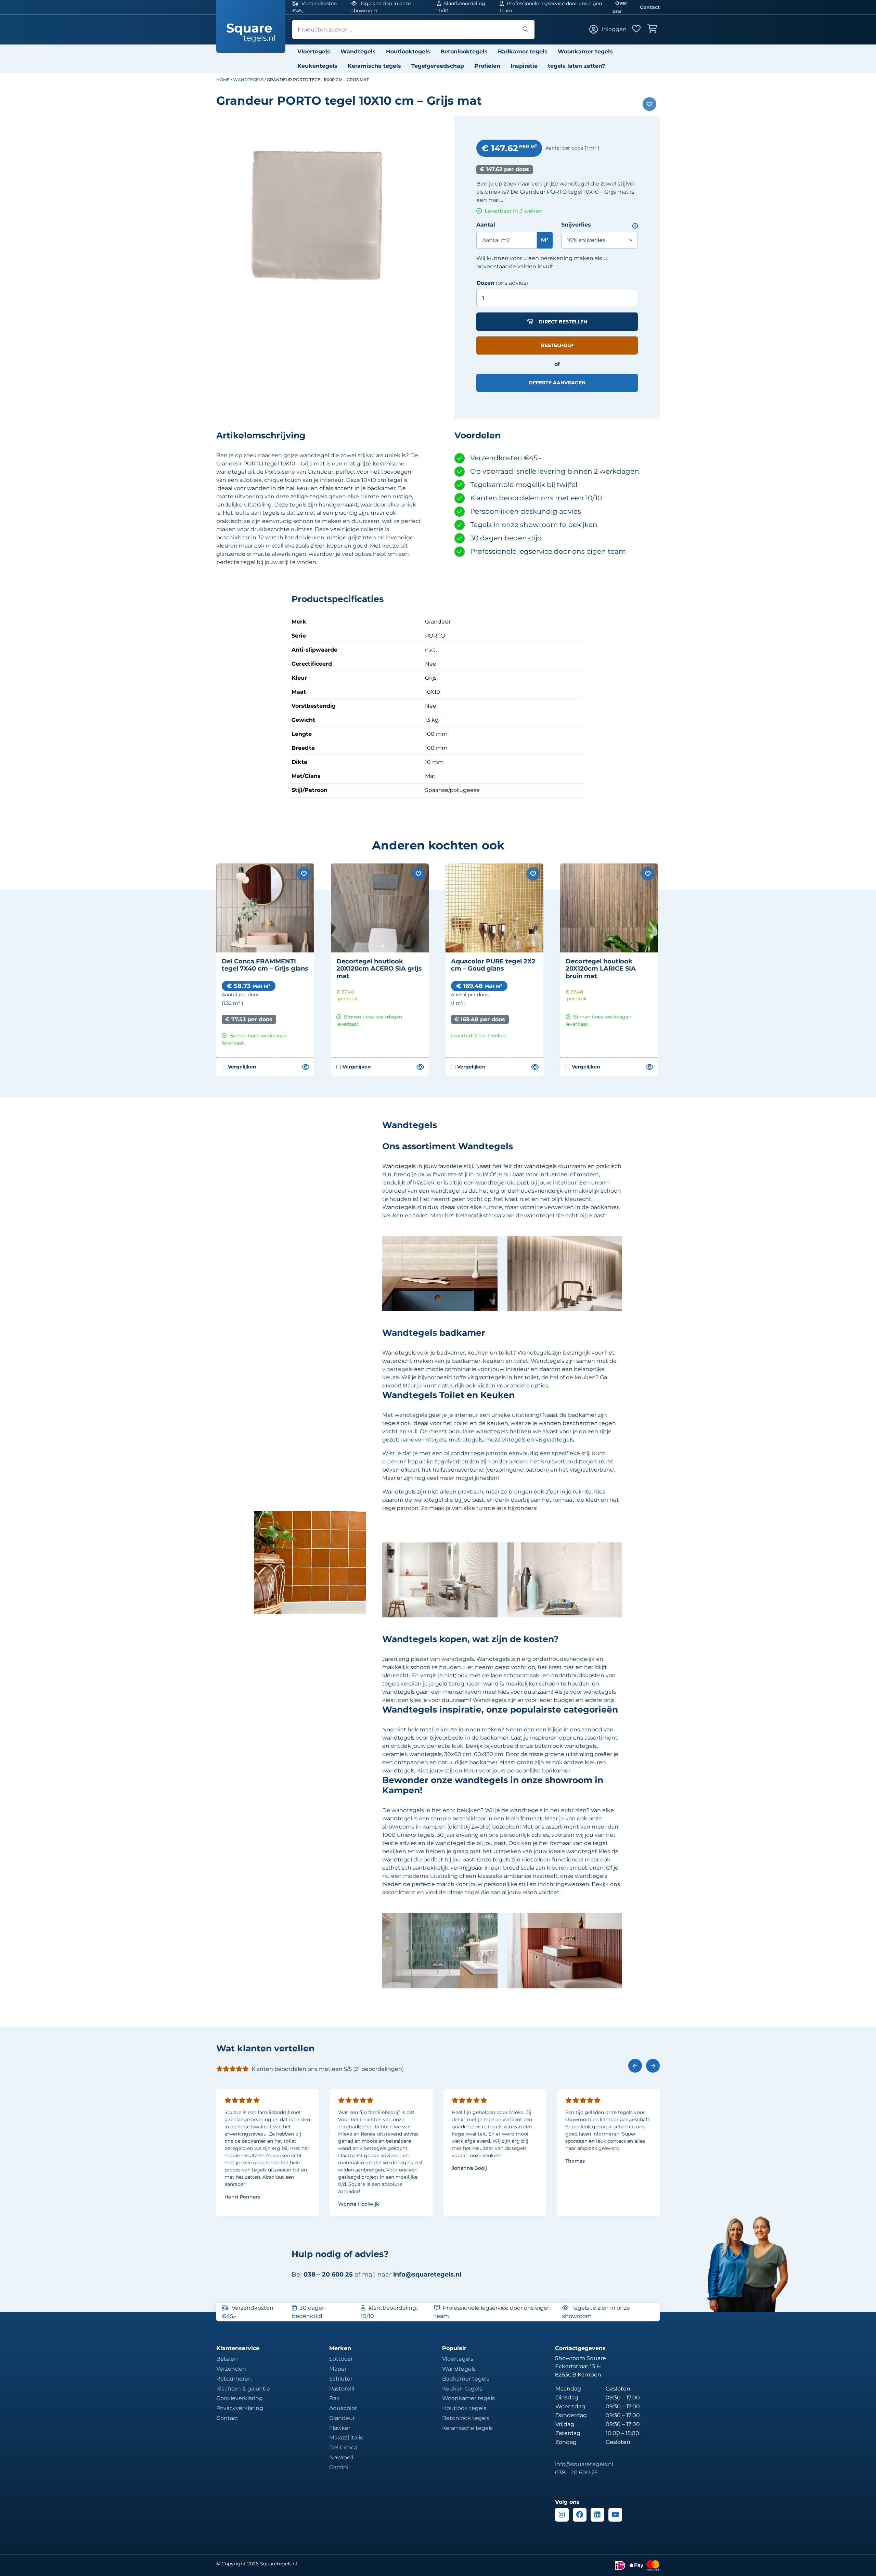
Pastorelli (342, 2389)
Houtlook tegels (464, 2408)
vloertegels (397, 1369)
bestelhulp (557, 345)
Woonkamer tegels (585, 52)
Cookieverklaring (240, 2398)
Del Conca (343, 2447)
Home (223, 80)
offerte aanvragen (557, 383)
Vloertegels (314, 52)
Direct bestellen (563, 322)
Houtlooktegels (408, 52)
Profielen (487, 66)
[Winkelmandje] (654, 29)
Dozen (485, 283)
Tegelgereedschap (438, 66)
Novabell (341, 2457)
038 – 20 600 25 (576, 2472)
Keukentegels (317, 66)
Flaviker (340, 2428)
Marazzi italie (346, 2438)
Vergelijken (239, 1067)
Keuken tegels (462, 2389)
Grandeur (342, 2418)
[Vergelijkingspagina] (305, 1067)
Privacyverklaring (240, 2408)
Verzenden (231, 2369)
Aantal (486, 225)
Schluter (341, 2379)
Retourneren (234, 2379)
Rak (334, 2398)
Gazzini (339, 2467)
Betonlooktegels (464, 52)
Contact (650, 7)
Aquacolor (343, 2408)
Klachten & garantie (243, 2389)
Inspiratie (524, 66)
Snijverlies (576, 225)
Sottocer (341, 2359)
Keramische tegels (374, 66)
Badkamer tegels (523, 52)
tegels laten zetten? (576, 66)
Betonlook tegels (466, 2418)
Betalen (227, 2359)
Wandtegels (358, 52)
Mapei (338, 2369)
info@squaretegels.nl (427, 2274)
